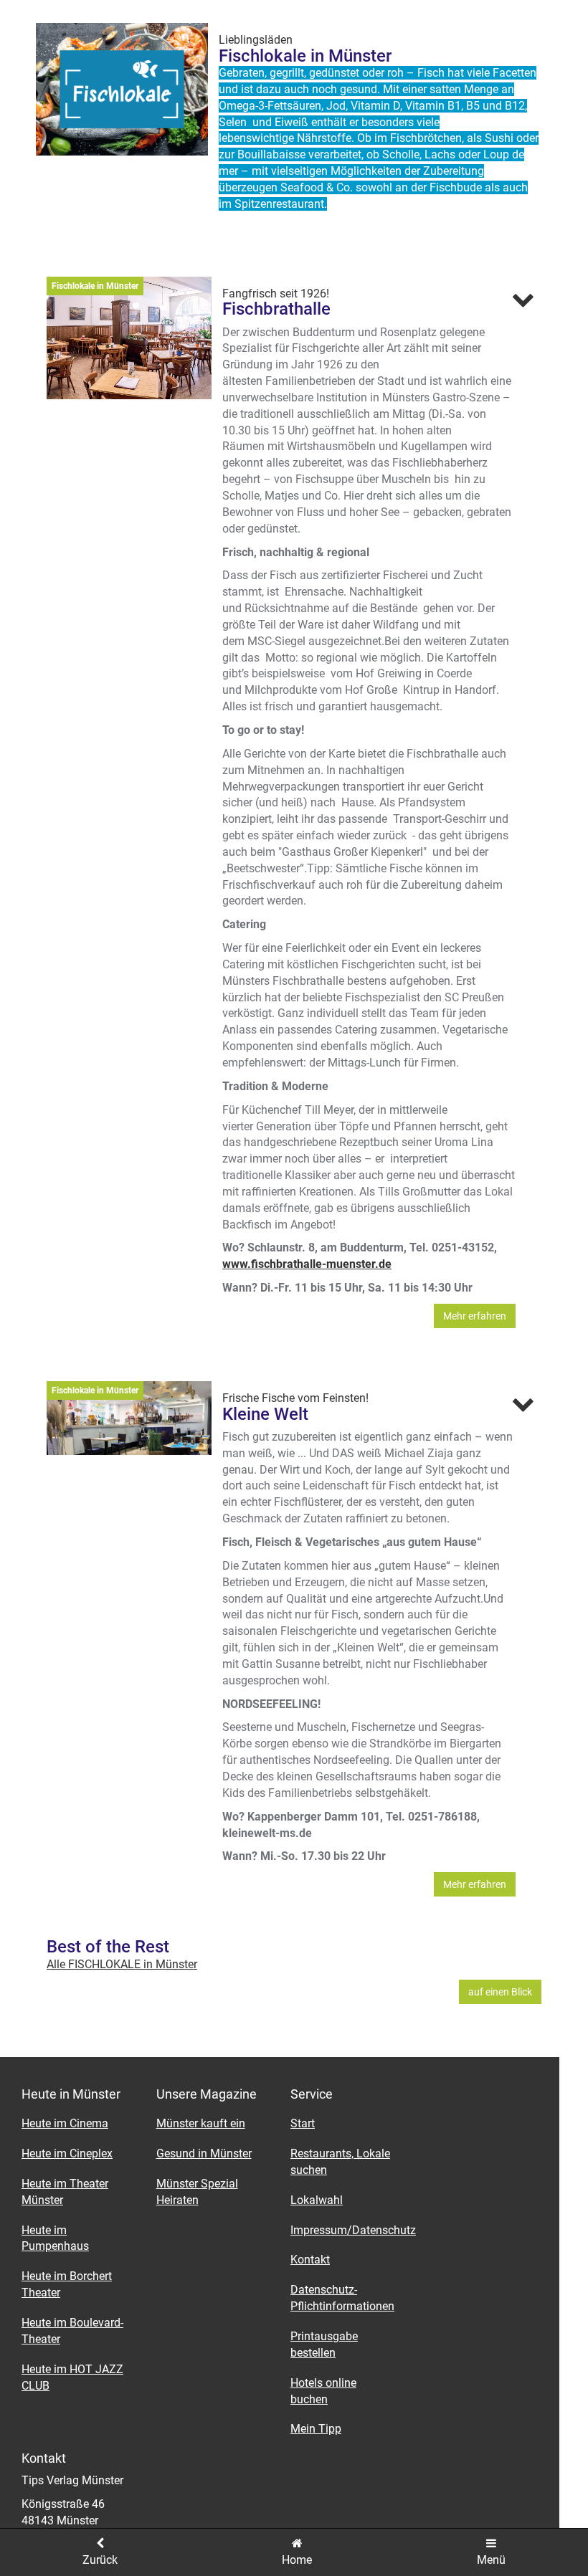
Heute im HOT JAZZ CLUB (72, 2377)
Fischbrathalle (276, 309)
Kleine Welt (265, 1414)
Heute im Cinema (65, 2123)
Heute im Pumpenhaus (55, 2238)
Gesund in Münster (204, 2153)
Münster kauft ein (201, 2123)
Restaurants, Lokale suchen (340, 2162)
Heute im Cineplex (67, 2153)
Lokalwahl (317, 2200)
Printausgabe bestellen (324, 2344)
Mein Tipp (316, 2429)
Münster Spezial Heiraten (197, 2192)
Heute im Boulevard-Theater (72, 2331)
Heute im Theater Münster (65, 2192)
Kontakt (310, 2260)
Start (303, 2123)
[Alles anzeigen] (523, 300)
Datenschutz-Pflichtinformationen (342, 2298)
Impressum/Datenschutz (347, 2230)
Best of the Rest (108, 1947)
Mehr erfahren (475, 1316)
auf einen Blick (500, 1992)
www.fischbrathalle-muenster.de (307, 1264)
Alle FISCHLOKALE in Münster (122, 1964)
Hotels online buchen (323, 2391)
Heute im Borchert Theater (67, 2284)
